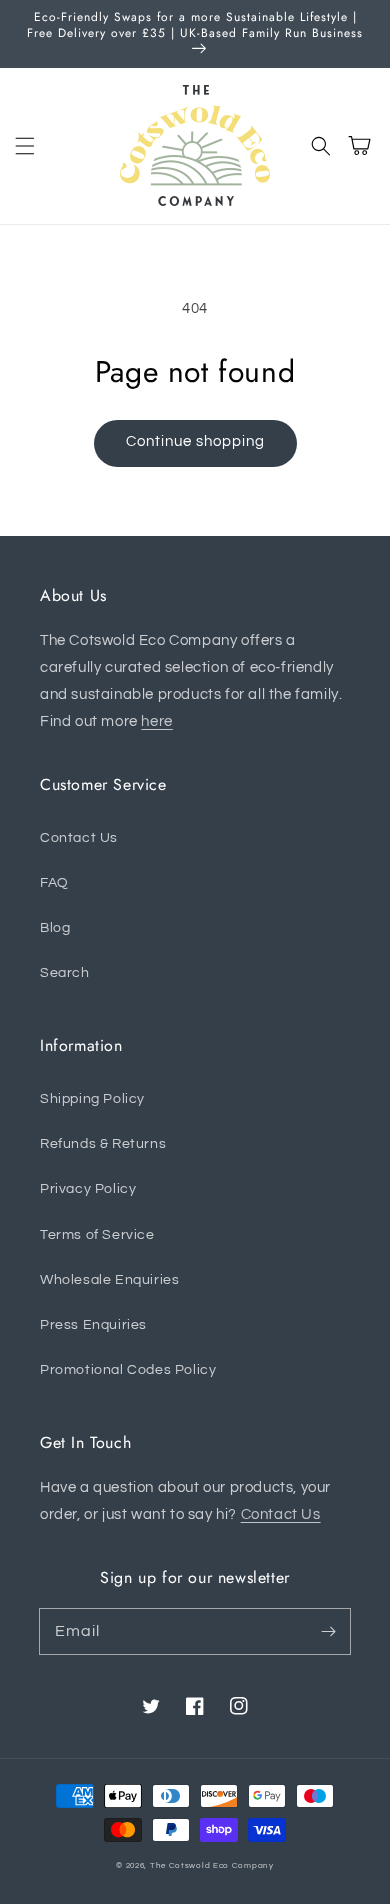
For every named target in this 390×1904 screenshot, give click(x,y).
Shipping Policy (92, 1099)
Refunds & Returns (103, 1144)
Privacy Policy (88, 1189)
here (156, 721)
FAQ (54, 883)
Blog (55, 928)
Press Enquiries (93, 1325)
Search (65, 973)
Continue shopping (195, 441)
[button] (25, 146)
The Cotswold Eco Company (212, 1865)
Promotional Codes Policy (128, 1370)
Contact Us (79, 838)
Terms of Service (97, 1235)
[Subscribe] (328, 1631)
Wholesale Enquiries (109, 1280)
